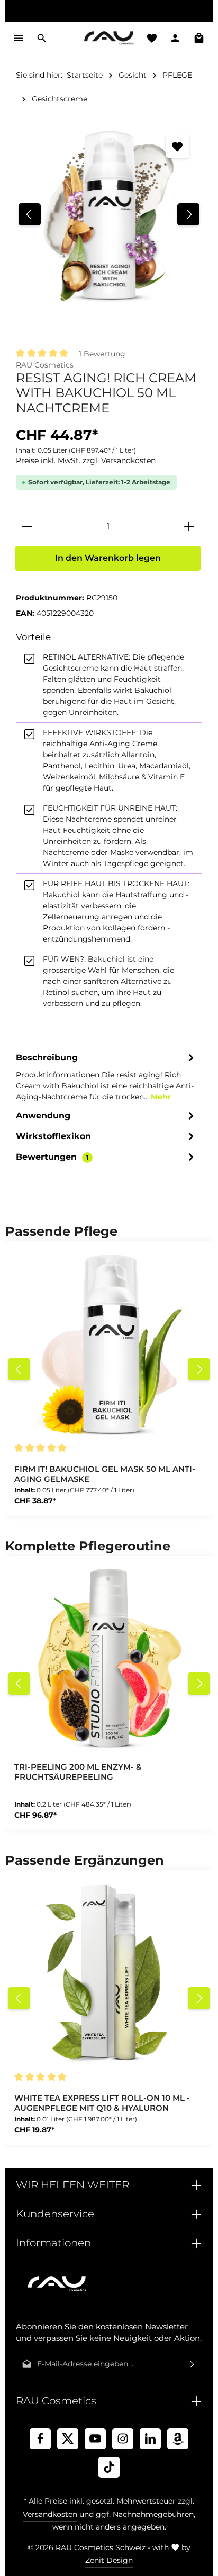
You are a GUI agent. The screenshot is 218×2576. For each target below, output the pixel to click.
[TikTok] (109, 2467)
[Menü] (19, 38)
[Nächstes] (188, 214)
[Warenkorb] (199, 38)
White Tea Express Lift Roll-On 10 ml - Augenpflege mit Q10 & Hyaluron (102, 2103)
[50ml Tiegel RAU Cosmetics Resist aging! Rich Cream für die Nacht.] (109, 214)
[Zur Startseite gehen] (109, 38)
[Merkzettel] (152, 38)
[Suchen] (42, 38)
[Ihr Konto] (175, 38)
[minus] (27, 527)
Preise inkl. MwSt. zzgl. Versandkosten (86, 460)
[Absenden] (192, 2364)
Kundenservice (55, 2214)
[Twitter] (68, 2439)
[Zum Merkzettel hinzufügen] (178, 146)
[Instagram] (123, 2439)
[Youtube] (95, 2439)
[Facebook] (40, 2439)
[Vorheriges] (30, 214)
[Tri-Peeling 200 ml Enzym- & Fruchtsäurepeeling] (109, 1659)
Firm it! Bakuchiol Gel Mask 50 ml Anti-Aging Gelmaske (105, 1474)
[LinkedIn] (150, 2439)
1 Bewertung (102, 354)
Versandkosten (50, 2514)
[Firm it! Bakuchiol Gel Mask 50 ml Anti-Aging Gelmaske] (109, 1345)
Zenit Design (109, 2560)
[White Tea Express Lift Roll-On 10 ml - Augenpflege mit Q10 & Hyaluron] (109, 1973)
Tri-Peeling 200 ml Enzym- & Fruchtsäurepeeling (78, 1772)
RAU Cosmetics (45, 365)
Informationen (53, 2243)
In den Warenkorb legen (108, 558)
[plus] (189, 527)
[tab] (106, 1076)
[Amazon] (178, 2439)
